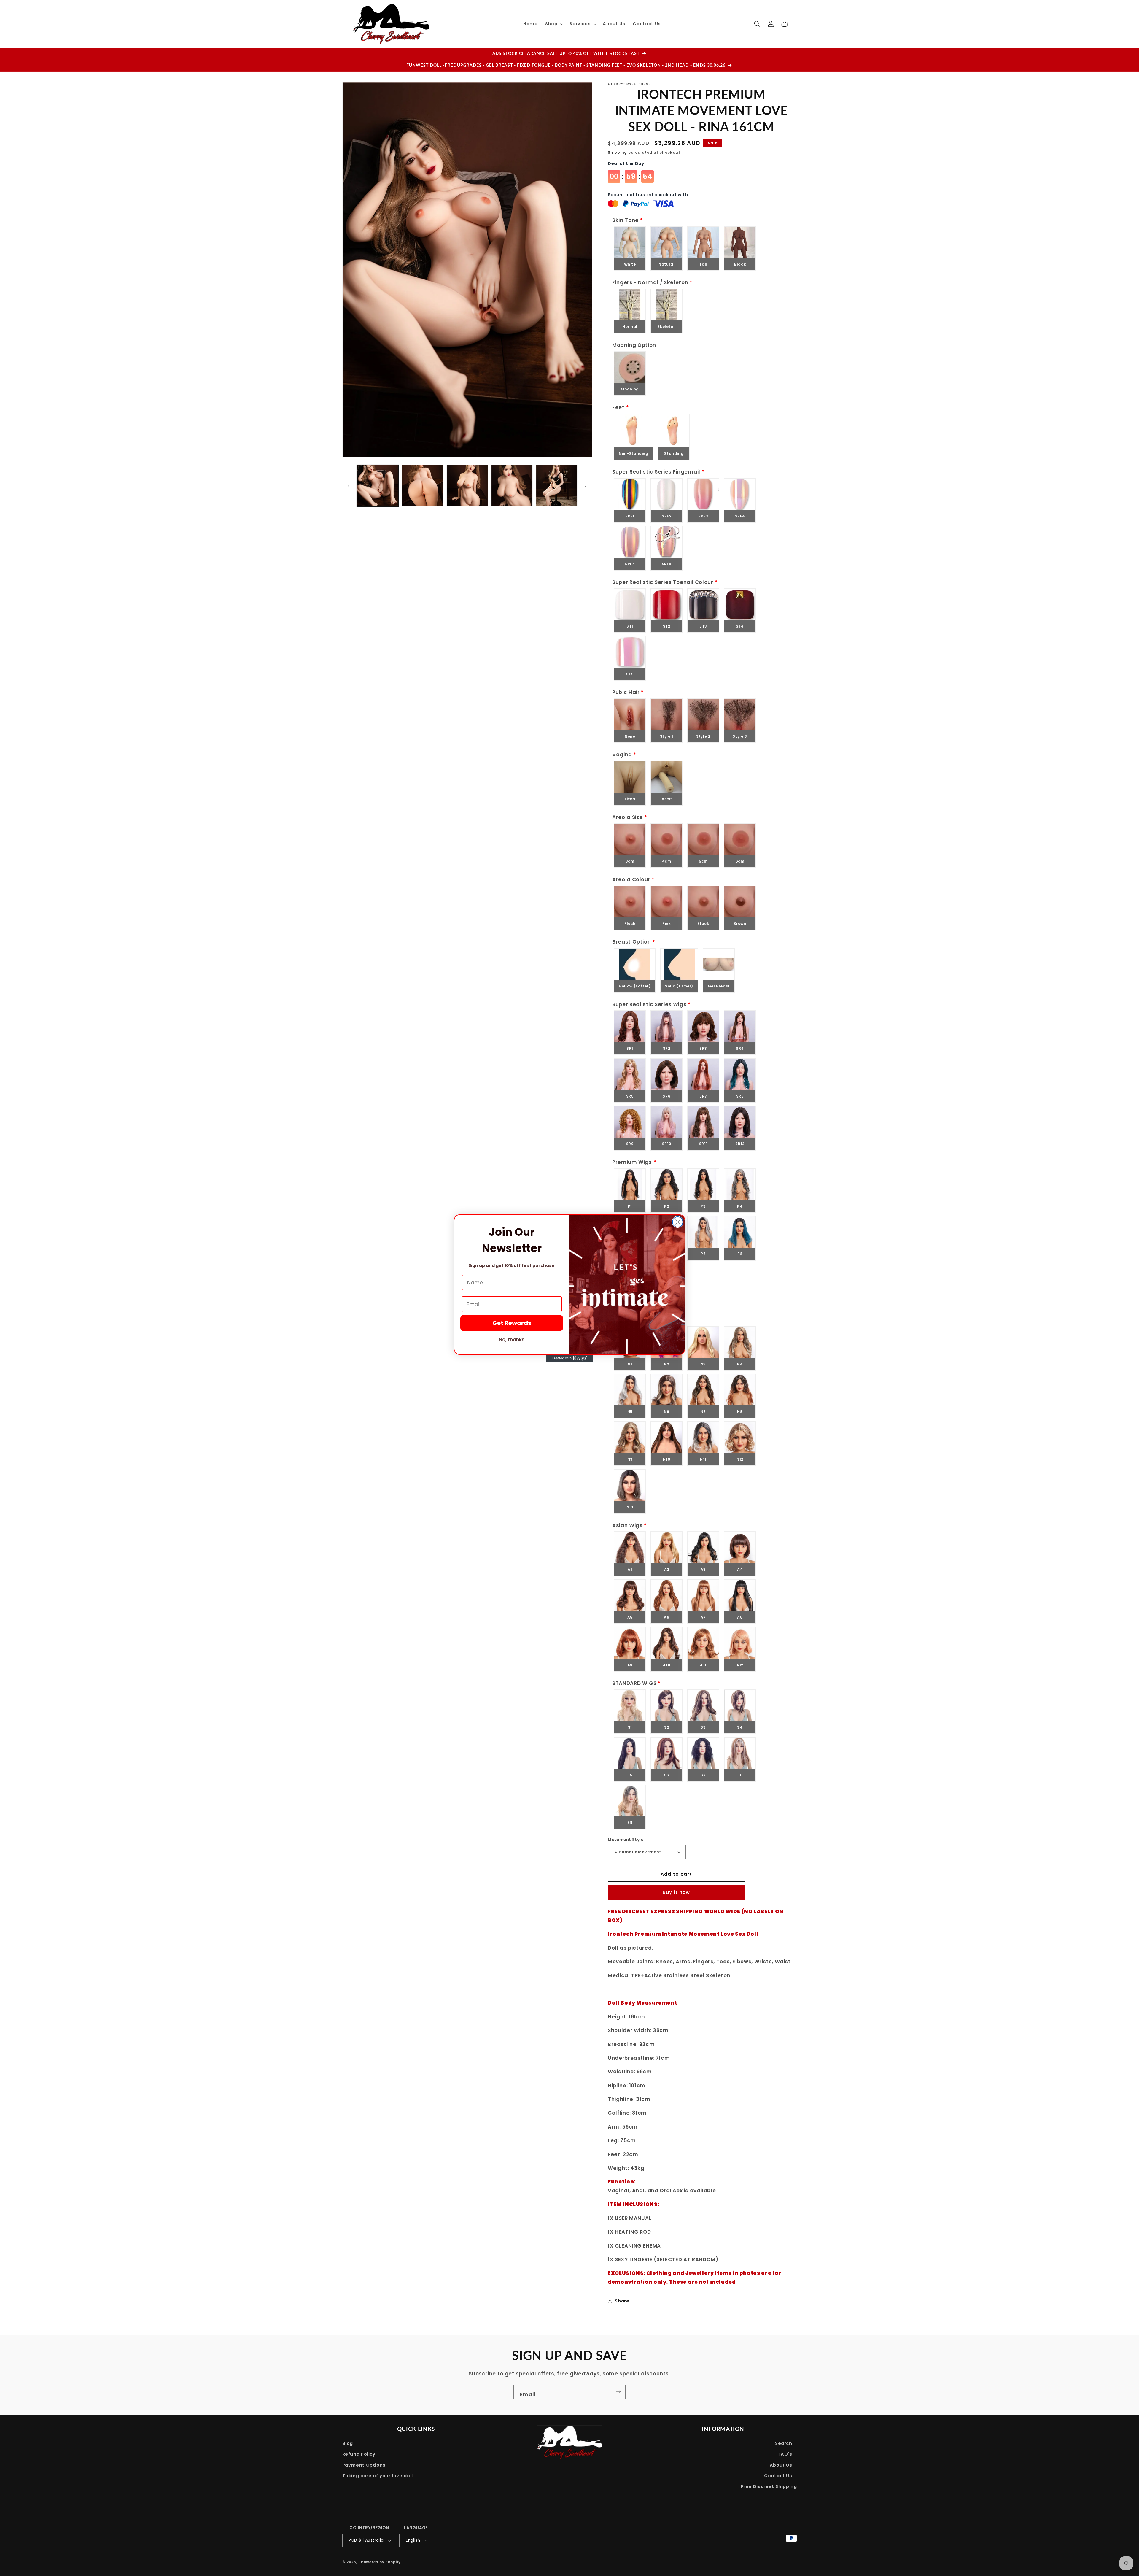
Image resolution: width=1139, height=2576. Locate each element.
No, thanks (512, 1339)
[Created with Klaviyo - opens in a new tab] (569, 1358)
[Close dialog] (678, 1222)
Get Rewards (512, 1323)
